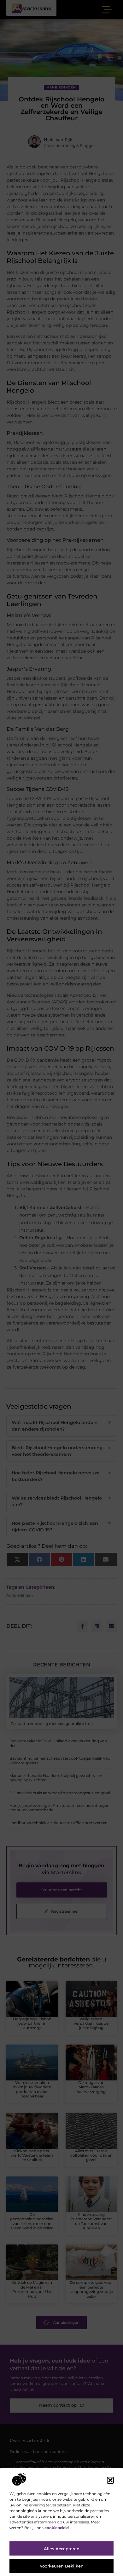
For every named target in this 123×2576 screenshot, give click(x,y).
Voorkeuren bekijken (62, 2566)
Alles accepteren (62, 2549)
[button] (110, 2480)
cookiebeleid (57, 2528)
